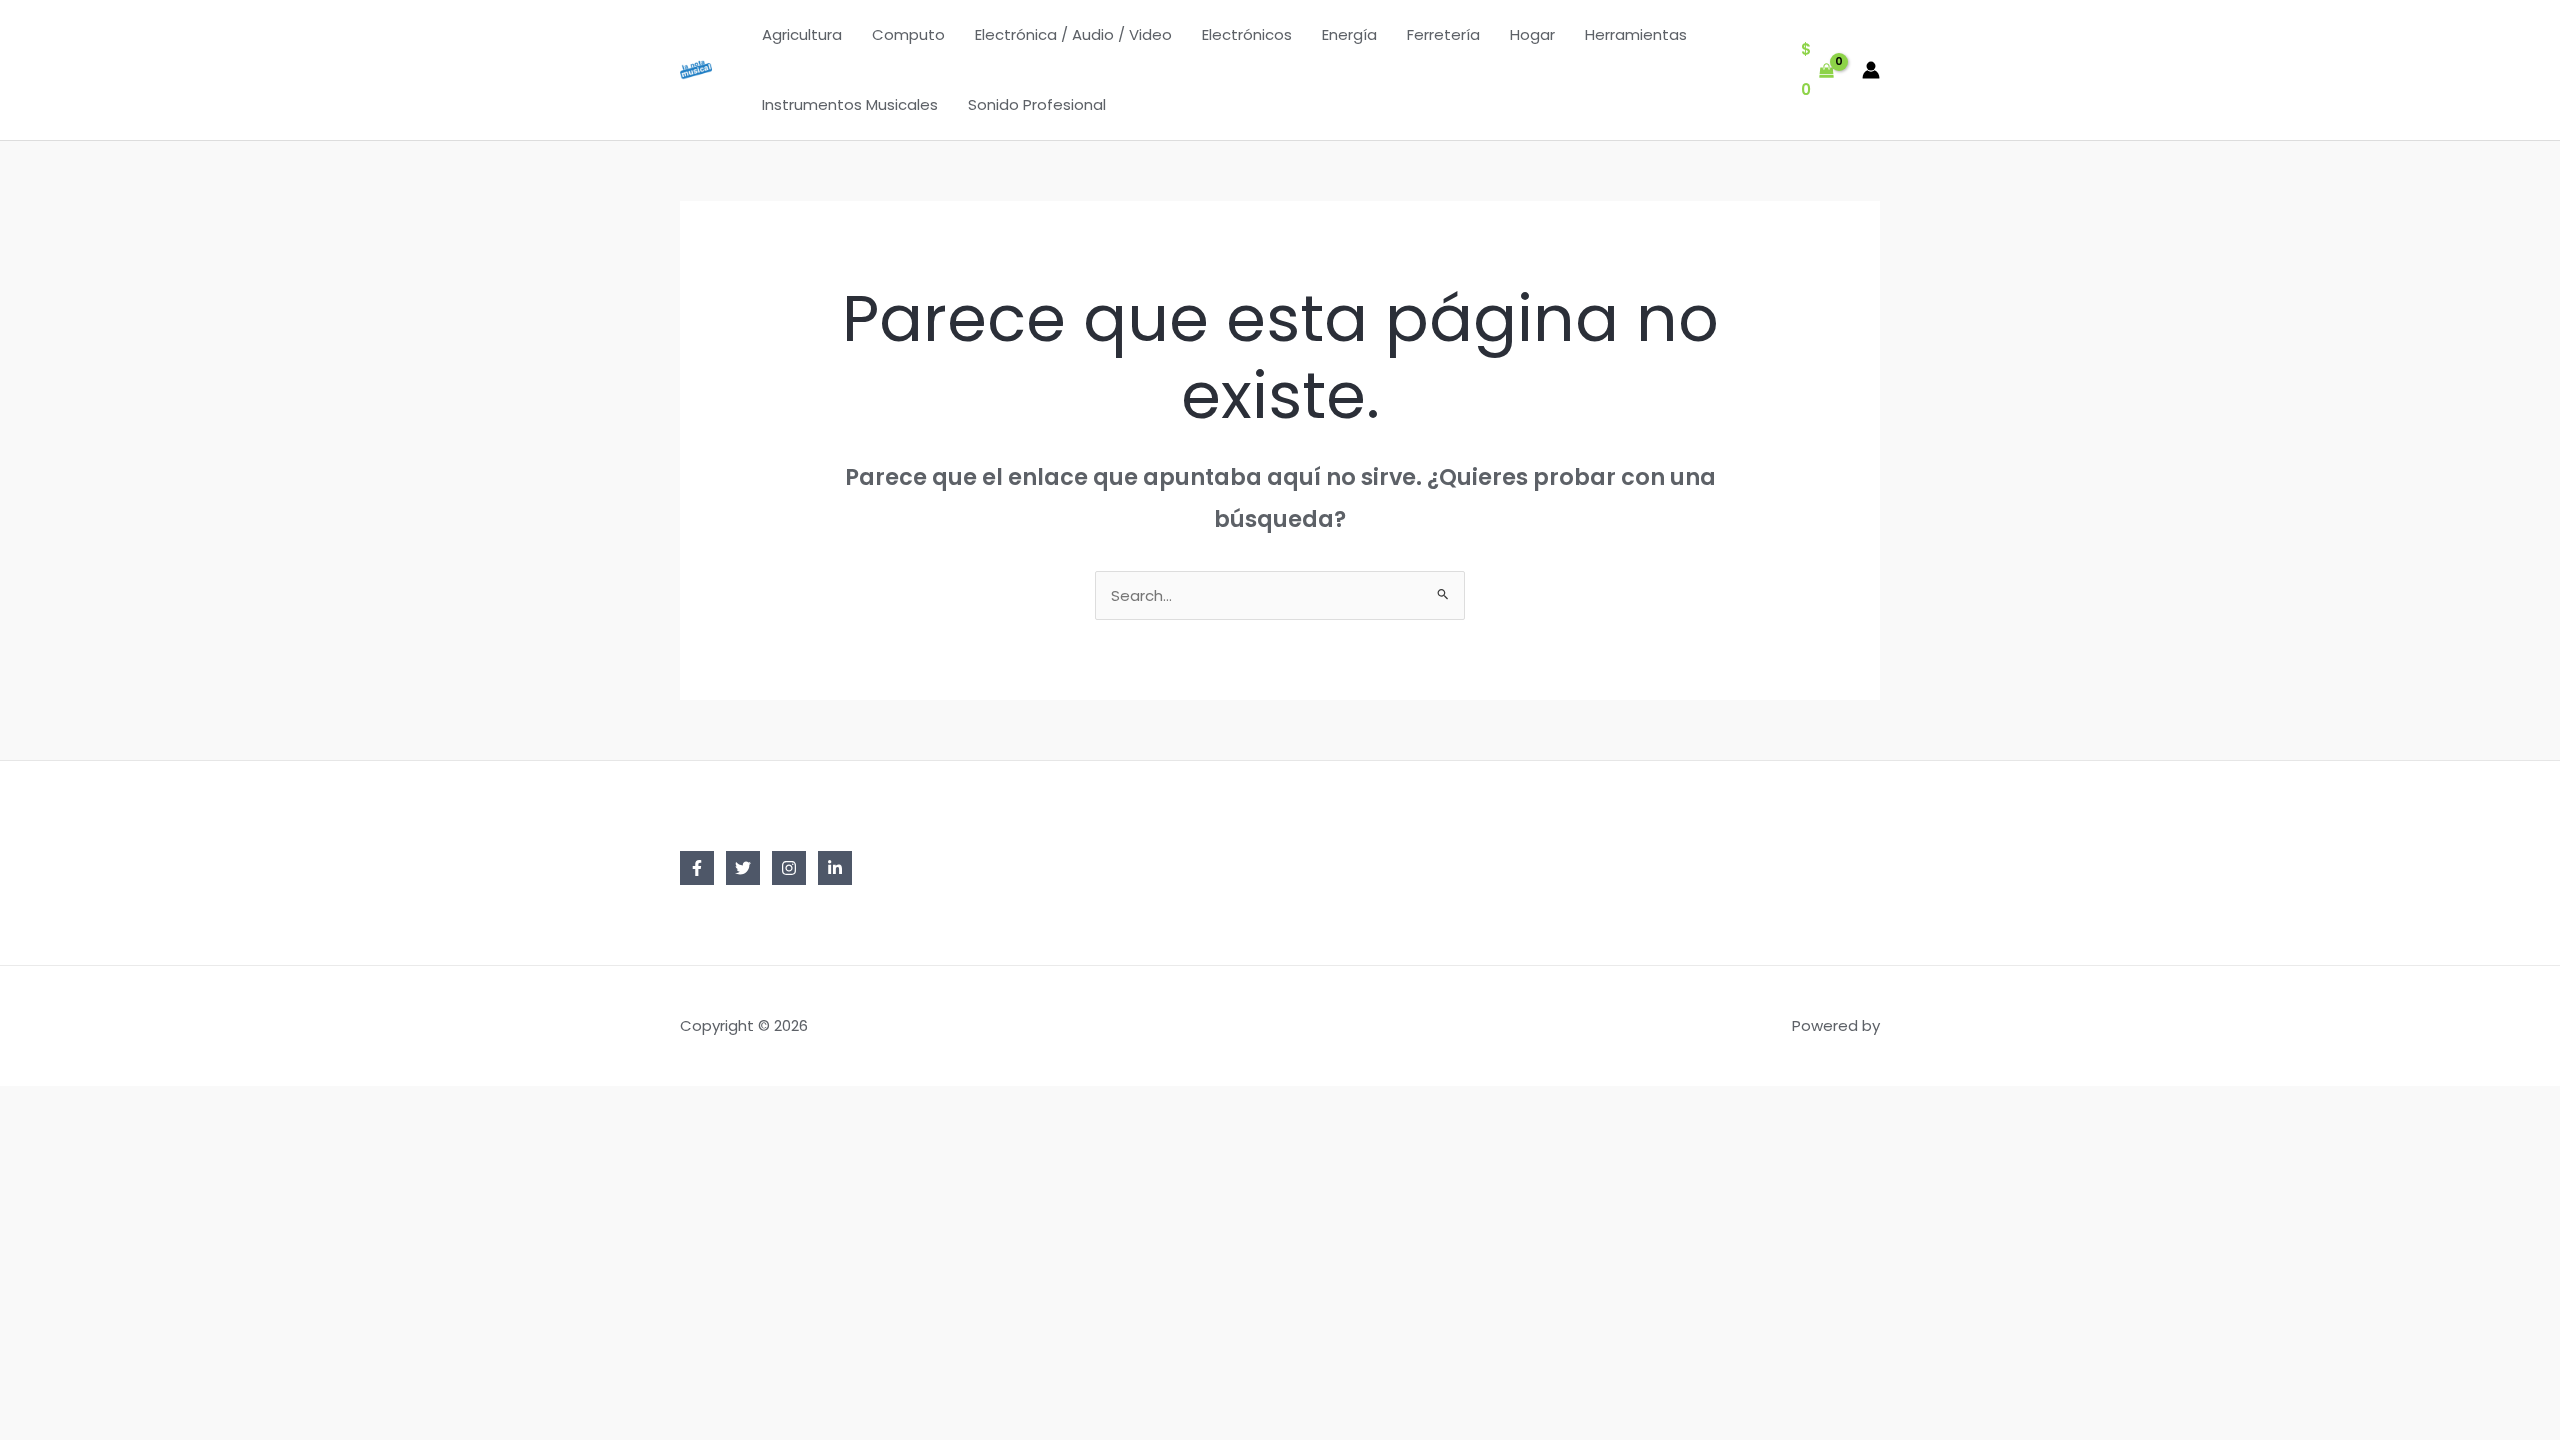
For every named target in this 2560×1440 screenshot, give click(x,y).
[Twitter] (743, 868)
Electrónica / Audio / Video (1073, 34)
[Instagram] (789, 868)
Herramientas (1636, 34)
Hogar (1532, 34)
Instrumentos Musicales (850, 104)
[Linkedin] (835, 868)
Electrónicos (1247, 34)
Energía (1349, 34)
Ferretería (1443, 34)
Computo (908, 34)
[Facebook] (697, 868)
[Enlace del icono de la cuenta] (1871, 70)
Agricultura (802, 34)
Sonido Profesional (1037, 104)
